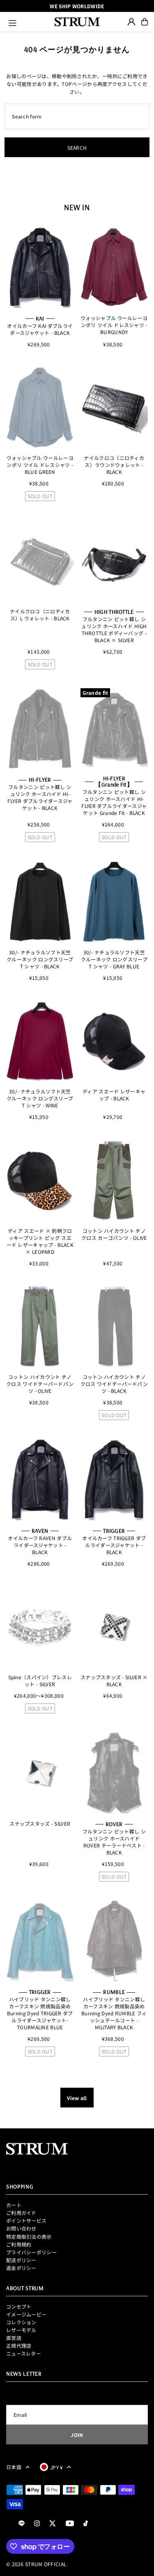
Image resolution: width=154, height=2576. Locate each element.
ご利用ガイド (21, 2213)
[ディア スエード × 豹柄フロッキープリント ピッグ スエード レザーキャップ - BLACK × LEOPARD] (40, 1180)
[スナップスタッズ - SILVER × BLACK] (114, 1627)
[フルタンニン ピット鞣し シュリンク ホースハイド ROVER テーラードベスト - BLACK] (114, 1773)
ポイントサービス (26, 2220)
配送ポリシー (21, 2260)
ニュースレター (24, 2353)
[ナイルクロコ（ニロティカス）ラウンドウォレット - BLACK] (114, 407)
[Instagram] (37, 2524)
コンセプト (19, 2306)
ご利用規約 (19, 2244)
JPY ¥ (57, 2467)
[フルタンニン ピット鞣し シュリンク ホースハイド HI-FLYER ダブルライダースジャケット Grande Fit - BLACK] (114, 729)
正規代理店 (19, 2345)
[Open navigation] (28, 22)
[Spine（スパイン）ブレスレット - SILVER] (40, 1627)
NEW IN (77, 207)
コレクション (21, 2322)
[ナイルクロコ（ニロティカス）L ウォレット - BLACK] (40, 560)
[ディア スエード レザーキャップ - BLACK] (114, 1041)
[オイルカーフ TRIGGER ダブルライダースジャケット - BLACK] (114, 1479)
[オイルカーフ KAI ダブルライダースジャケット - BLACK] (40, 267)
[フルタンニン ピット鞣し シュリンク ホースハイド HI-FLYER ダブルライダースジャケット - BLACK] (40, 729)
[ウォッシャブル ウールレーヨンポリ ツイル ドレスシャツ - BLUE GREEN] (40, 407)
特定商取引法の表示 (29, 2236)
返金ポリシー (21, 2268)
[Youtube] (70, 2524)
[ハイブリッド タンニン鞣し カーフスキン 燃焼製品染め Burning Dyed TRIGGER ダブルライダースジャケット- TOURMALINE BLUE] (40, 1941)
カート (14, 2205)
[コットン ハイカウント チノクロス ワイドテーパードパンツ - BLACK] (114, 1326)
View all (77, 2098)
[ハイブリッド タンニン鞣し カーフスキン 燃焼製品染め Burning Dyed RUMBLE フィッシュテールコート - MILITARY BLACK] (114, 1941)
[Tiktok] (86, 2524)
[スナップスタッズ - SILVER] (40, 1773)
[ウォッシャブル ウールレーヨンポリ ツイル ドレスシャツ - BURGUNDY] (114, 267)
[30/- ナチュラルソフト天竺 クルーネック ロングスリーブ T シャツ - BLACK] (40, 902)
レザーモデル (21, 2330)
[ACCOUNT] (131, 22)
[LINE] (22, 2524)
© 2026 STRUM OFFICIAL (36, 2564)
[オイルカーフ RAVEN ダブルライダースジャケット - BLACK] (40, 1479)
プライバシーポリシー (31, 2252)
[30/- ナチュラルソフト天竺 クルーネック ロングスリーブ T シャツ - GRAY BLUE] (114, 902)
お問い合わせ (21, 2228)
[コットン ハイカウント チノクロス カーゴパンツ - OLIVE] (114, 1180)
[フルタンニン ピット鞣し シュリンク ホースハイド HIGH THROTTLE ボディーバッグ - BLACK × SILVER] (114, 560)
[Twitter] (53, 2524)
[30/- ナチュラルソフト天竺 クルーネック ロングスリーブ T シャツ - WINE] (40, 1041)
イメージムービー (26, 2314)
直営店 (14, 2338)
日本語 (14, 2467)
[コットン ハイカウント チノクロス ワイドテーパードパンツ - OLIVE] (40, 1326)
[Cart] (145, 22)
